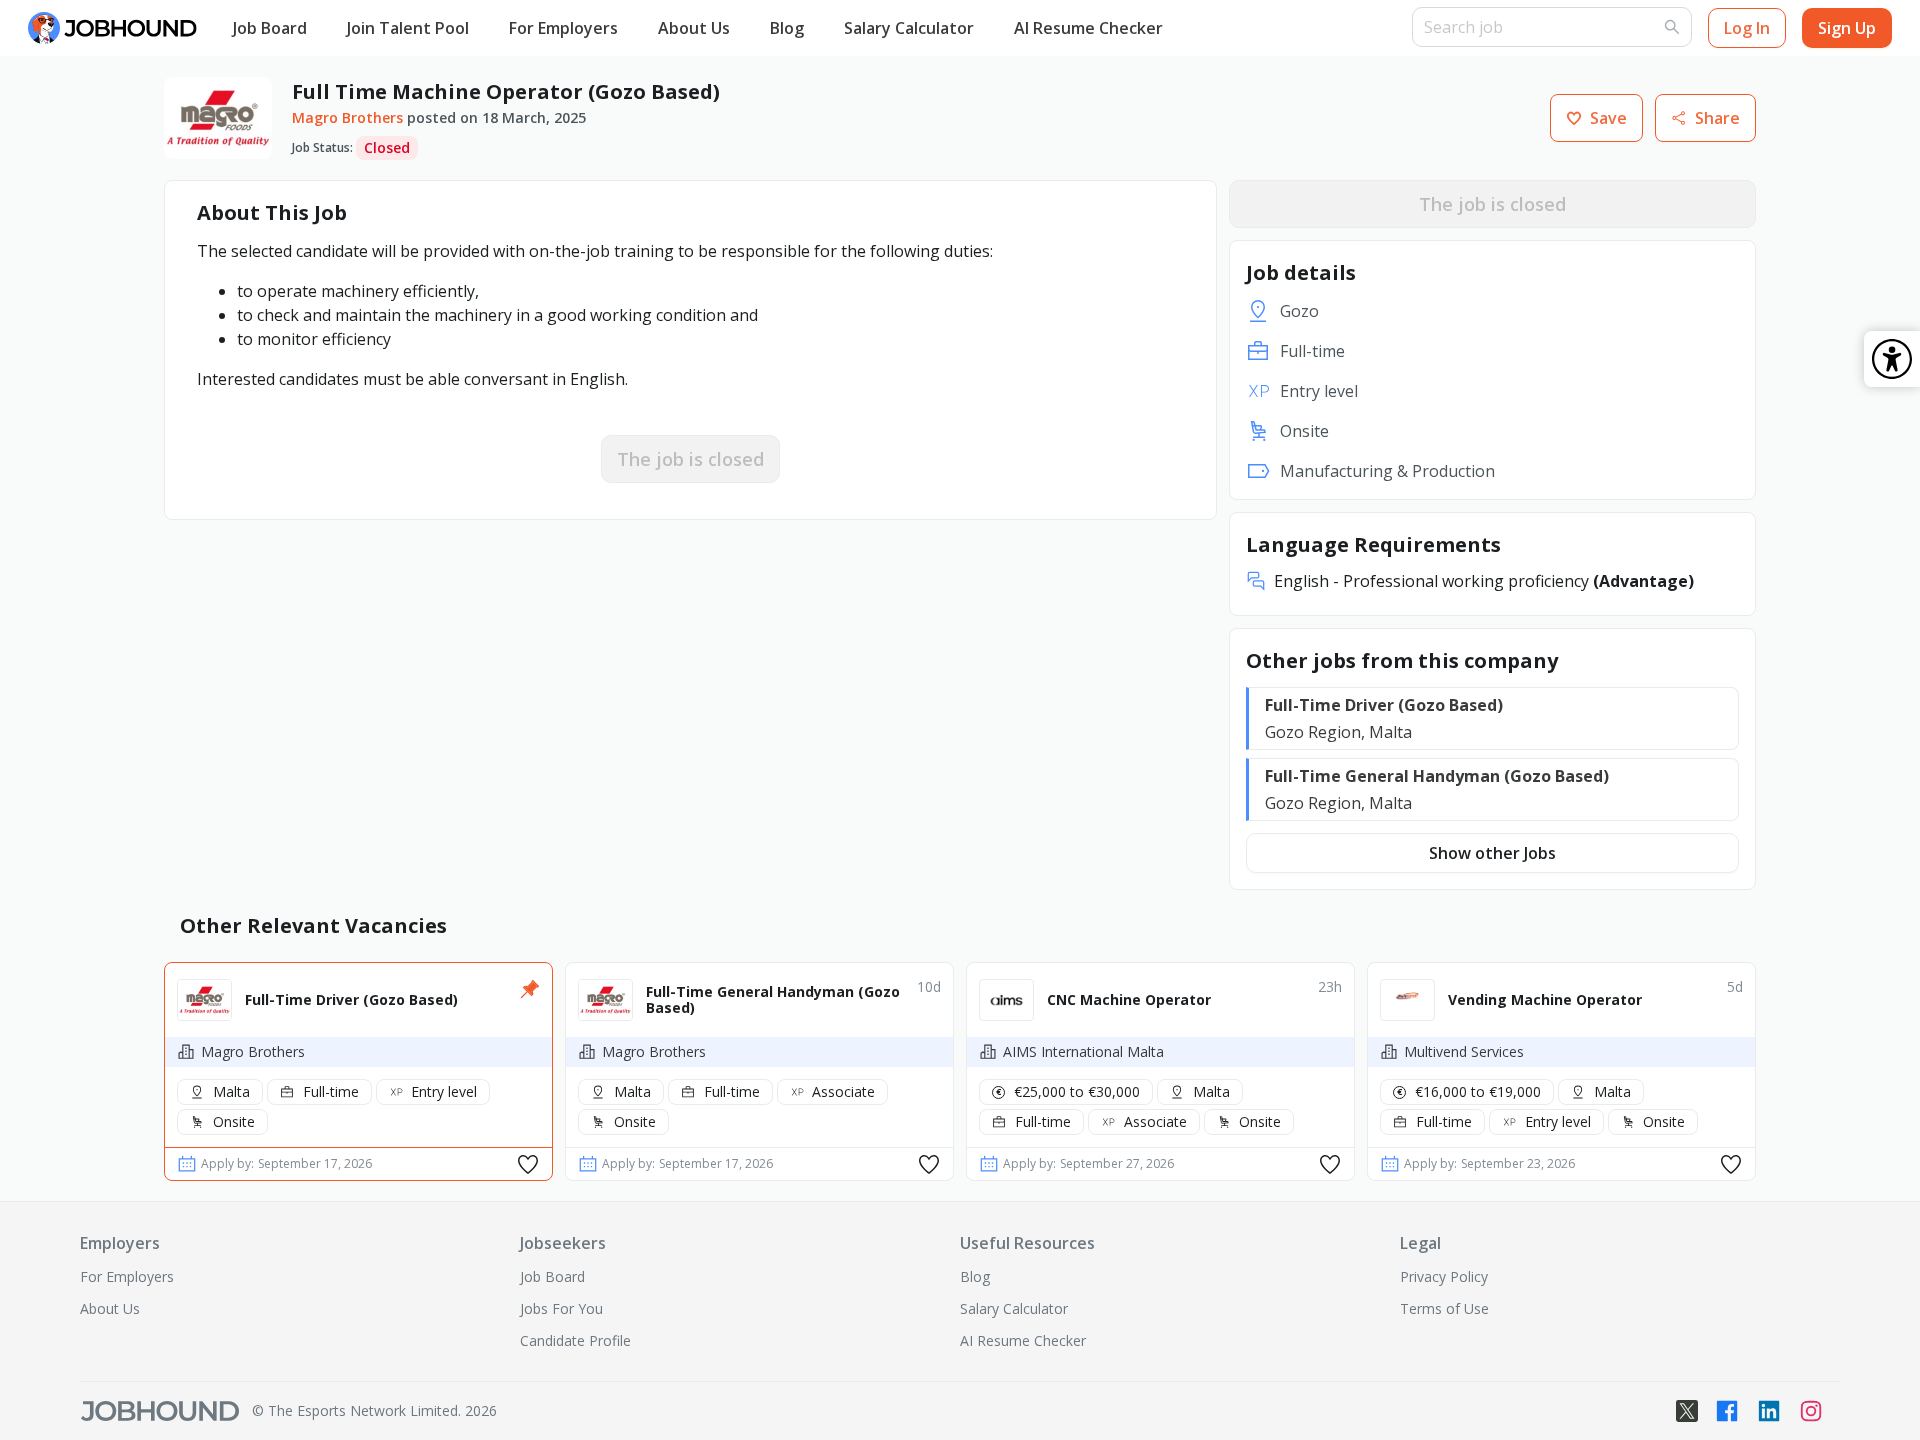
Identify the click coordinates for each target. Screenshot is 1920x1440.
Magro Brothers (347, 117)
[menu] (812, 28)
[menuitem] (270, 29)
